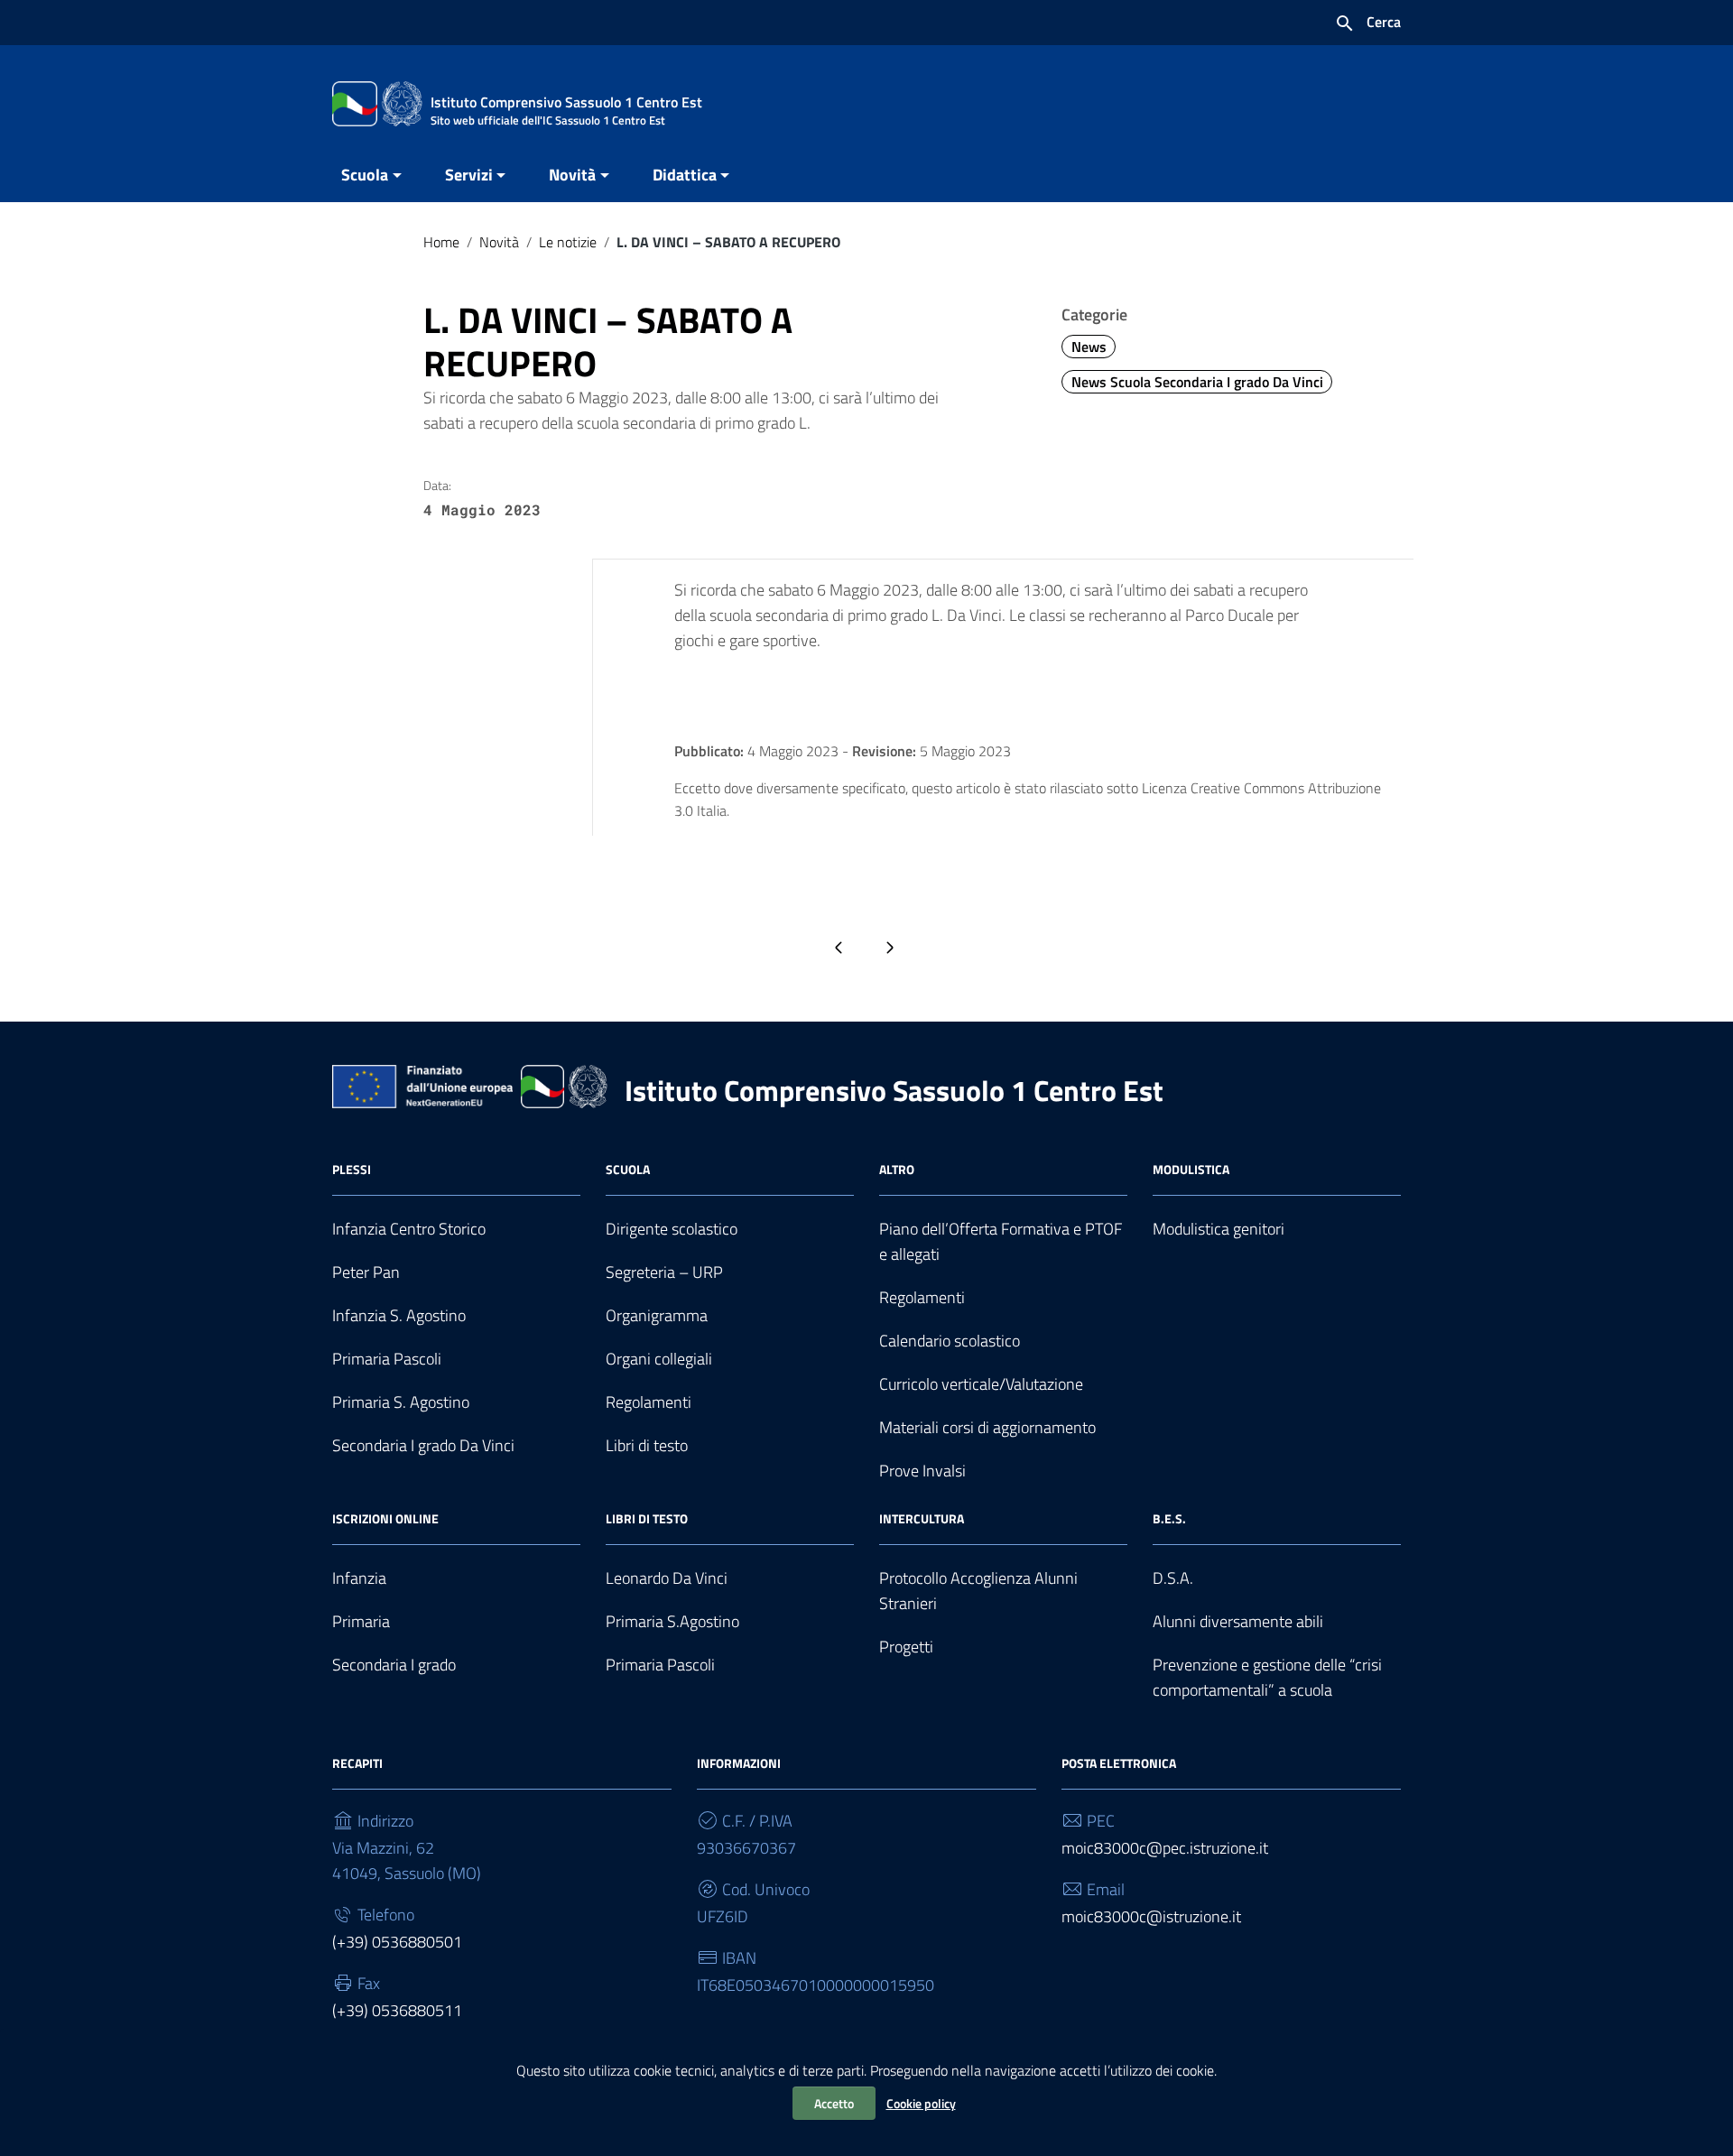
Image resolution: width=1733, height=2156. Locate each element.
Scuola (365, 175)
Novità (572, 175)
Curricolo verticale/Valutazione (981, 1384)
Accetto (834, 2103)
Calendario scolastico (950, 1341)
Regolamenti (649, 1402)
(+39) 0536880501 (397, 1942)
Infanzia (359, 1578)
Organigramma (657, 1315)
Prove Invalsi (922, 1471)
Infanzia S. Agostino (399, 1315)
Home (441, 242)
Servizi (469, 175)
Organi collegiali (659, 1359)
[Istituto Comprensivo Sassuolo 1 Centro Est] (377, 102)
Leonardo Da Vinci (667, 1578)
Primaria (361, 1621)
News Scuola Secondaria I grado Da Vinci (1197, 382)
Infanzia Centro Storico (409, 1229)
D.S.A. (1173, 1578)
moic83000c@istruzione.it (1151, 1916)
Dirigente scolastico (672, 1229)
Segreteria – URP (664, 1272)
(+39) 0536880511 (397, 2010)
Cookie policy (921, 2103)
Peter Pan (366, 1272)
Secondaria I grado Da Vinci (423, 1445)
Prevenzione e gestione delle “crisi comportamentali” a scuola (1267, 1677)
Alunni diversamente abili (1238, 1621)
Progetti (906, 1647)
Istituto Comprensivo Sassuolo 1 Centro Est (894, 1090)
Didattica (685, 175)
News (1089, 347)
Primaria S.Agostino (672, 1621)
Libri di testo (647, 1445)
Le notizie (568, 242)
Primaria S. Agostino (401, 1402)
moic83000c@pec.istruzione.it (1165, 1848)
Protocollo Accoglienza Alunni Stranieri (978, 1591)
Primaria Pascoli (387, 1359)
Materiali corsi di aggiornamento (987, 1427)
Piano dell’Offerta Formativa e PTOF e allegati (1001, 1241)
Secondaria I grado (394, 1665)
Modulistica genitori (1219, 1229)
